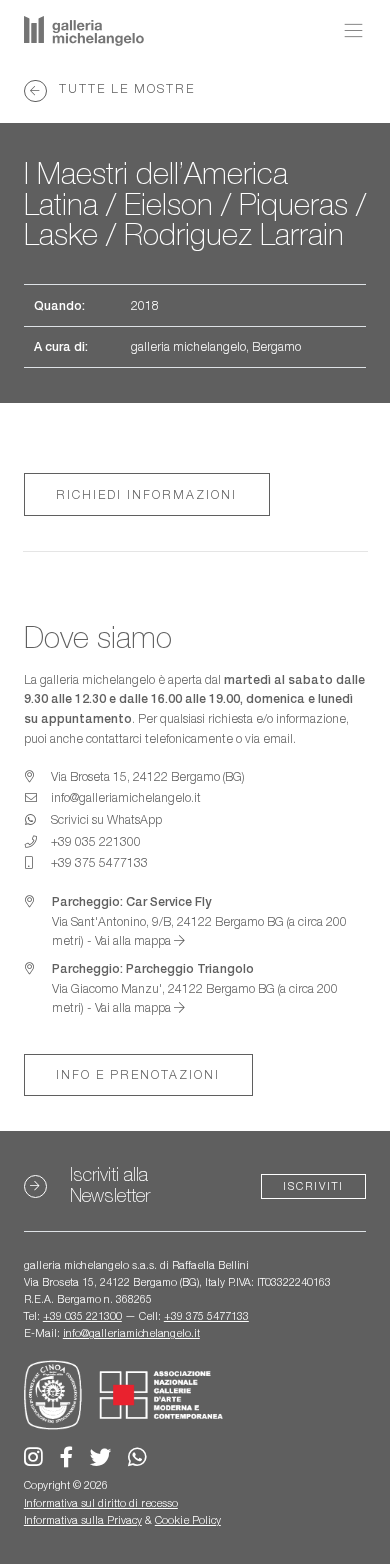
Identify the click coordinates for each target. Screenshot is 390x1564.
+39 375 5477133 (206, 1316)
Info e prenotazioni (138, 1074)
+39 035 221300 (82, 1316)
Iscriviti (313, 1186)
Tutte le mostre (124, 88)
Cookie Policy (188, 1520)
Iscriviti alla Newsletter (110, 1184)
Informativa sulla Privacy (83, 1520)
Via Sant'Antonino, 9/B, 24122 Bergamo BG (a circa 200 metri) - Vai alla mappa (199, 921)
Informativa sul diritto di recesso (101, 1503)
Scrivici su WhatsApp (106, 819)
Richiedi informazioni (146, 494)
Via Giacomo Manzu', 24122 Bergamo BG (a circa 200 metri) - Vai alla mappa (195, 988)
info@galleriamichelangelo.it (131, 1333)
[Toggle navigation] (348, 31)
